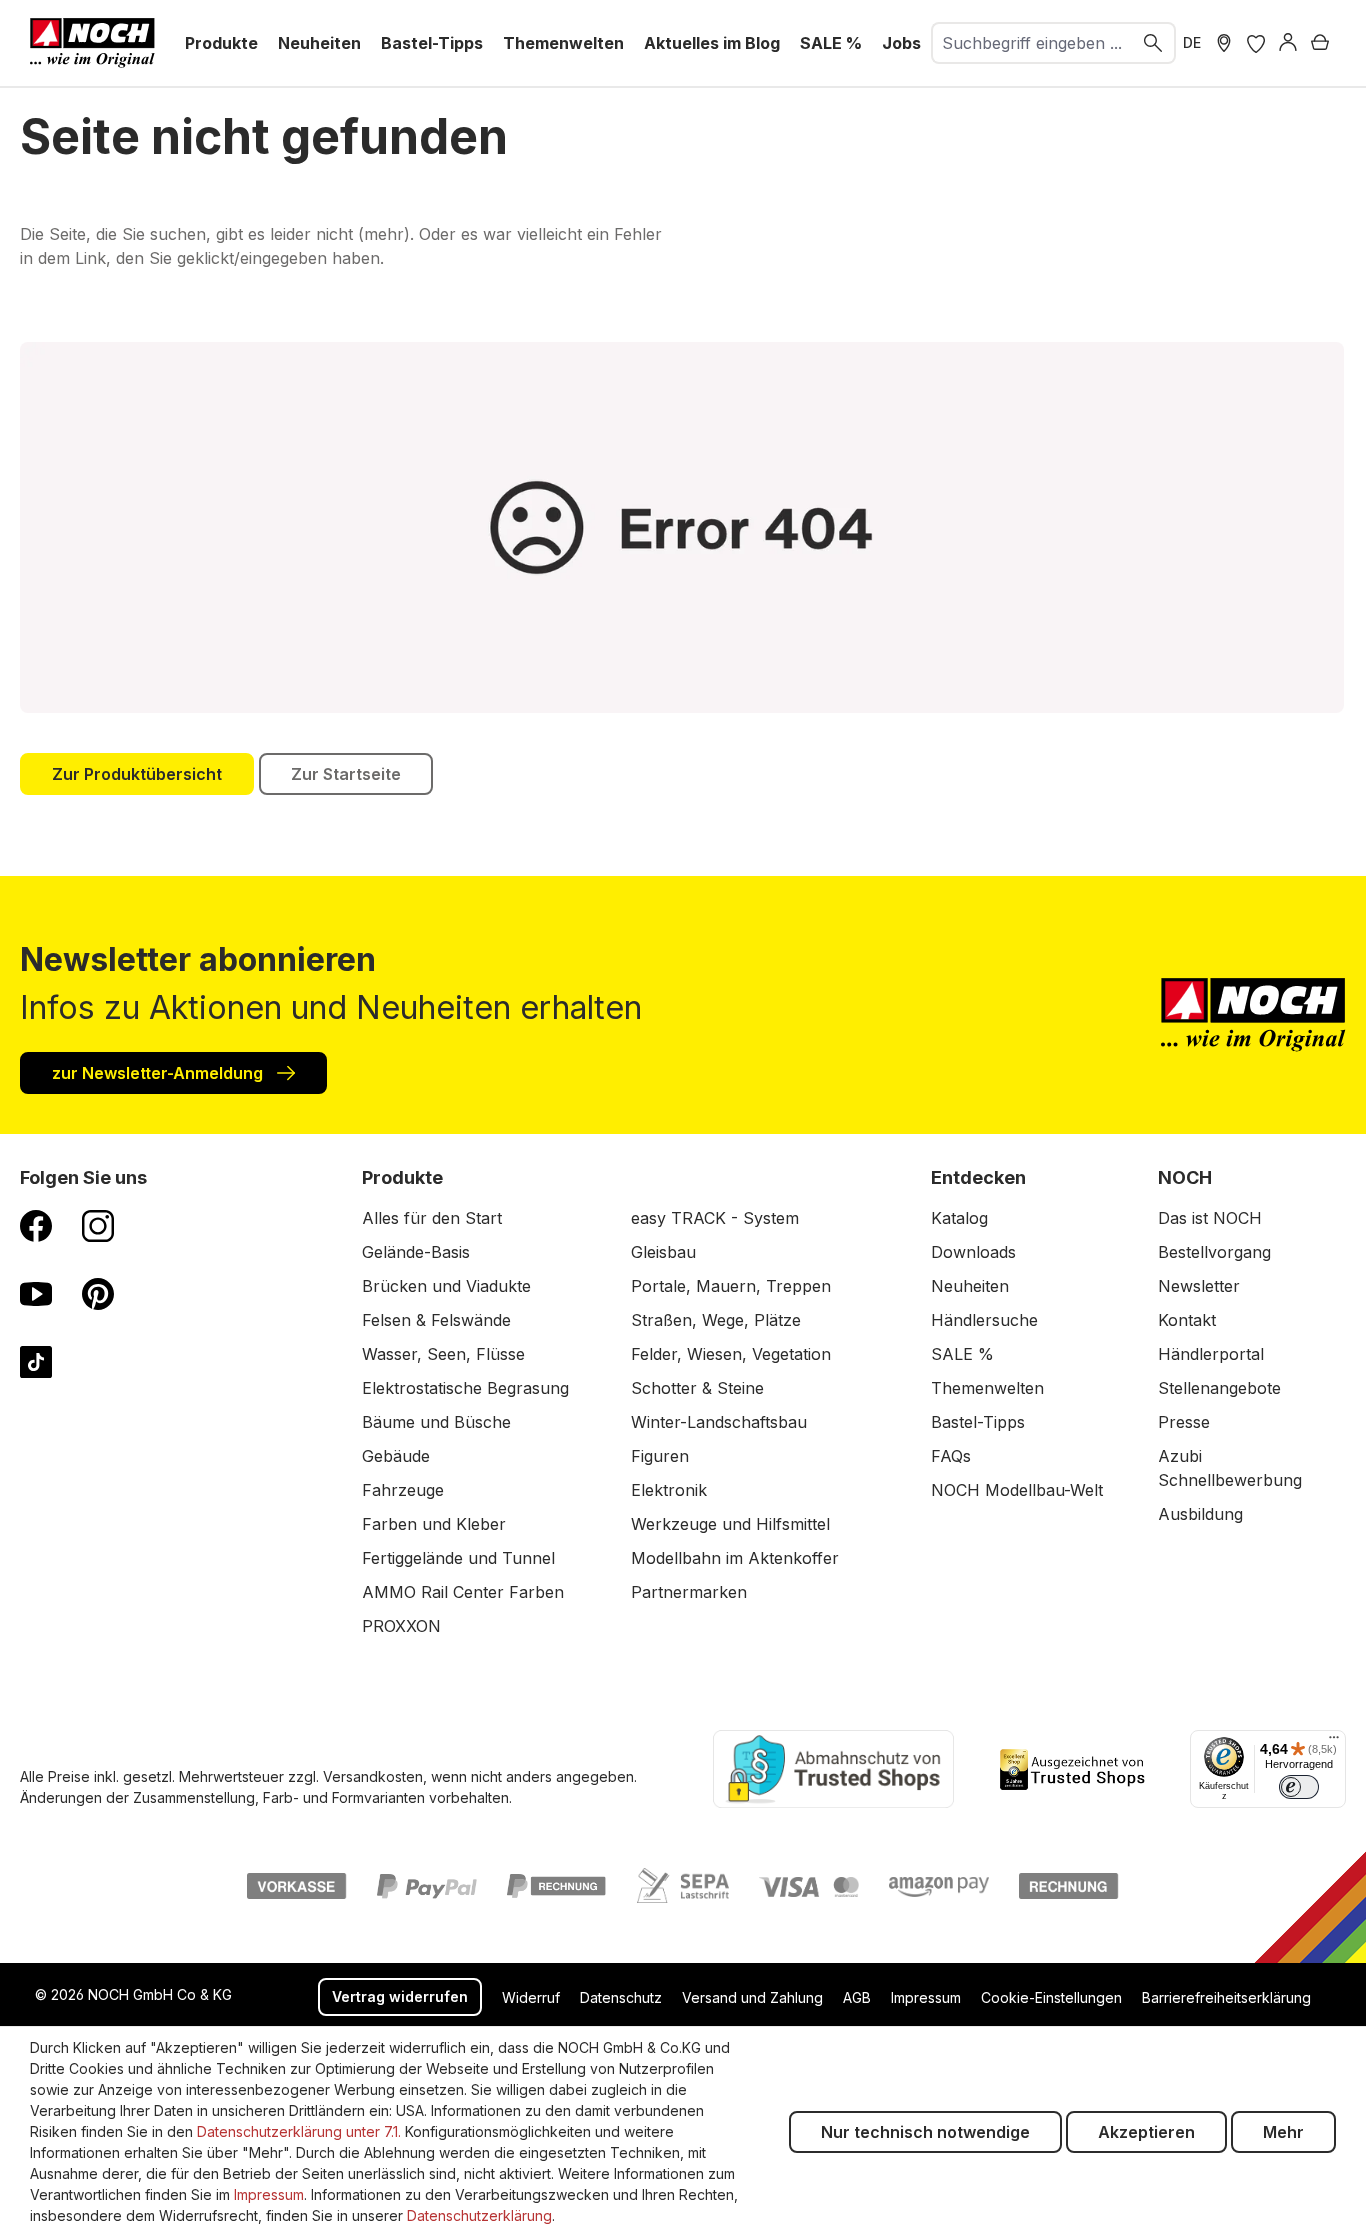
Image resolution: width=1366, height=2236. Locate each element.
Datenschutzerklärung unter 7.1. (299, 2131)
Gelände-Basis (416, 1252)
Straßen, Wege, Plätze (716, 1320)
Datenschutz (621, 1997)
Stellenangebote (1219, 1388)
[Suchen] (1154, 43)
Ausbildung (1200, 1514)
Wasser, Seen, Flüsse (443, 1354)
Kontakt (1187, 1320)
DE (1192, 42)
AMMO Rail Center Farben (463, 1592)
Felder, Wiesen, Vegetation (731, 1354)
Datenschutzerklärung (479, 2215)
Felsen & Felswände (436, 1320)
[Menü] (1334, 1742)
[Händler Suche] (1224, 43)
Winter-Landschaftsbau (719, 1422)
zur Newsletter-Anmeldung (159, 1073)
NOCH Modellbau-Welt (1017, 1490)
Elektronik (669, 1490)
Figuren (660, 1456)
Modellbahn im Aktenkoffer (735, 1558)
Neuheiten (970, 1286)
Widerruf (531, 1997)
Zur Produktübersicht (137, 774)
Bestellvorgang (1214, 1252)
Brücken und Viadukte (446, 1286)
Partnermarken (689, 1592)
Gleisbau (663, 1252)
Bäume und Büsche (436, 1422)
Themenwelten (987, 1388)
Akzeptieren (1146, 2132)
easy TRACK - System (715, 1218)
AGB (857, 1997)
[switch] (1299, 1787)
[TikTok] (36, 1361)
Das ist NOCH (1210, 1218)
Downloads (973, 1252)
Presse (1184, 1422)
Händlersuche (984, 1320)
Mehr (1283, 2132)
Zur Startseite (346, 774)
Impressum (926, 1997)
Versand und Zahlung (752, 1997)
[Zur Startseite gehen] (92, 43)
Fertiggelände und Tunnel (458, 1558)
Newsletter (1199, 1286)
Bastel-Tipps (978, 1422)
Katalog (959, 1218)
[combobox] (1032, 43)
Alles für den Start (432, 1218)
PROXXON (401, 1626)
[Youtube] (36, 1293)
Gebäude (396, 1456)
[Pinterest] (98, 1293)
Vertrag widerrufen (400, 1996)
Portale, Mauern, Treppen (731, 1286)
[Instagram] (98, 1225)
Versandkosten (373, 1776)
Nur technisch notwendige (925, 2132)
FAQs (951, 1456)
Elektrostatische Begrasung (465, 1388)
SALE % (962, 1354)
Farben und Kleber (434, 1524)
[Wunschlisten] (1256, 43)
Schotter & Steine (697, 1388)
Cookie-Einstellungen (1051, 1997)
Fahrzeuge (403, 1490)
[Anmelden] (1288, 43)
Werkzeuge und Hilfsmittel (730, 1524)
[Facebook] (36, 1225)
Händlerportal (1211, 1354)
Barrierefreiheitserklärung (1226, 1997)
